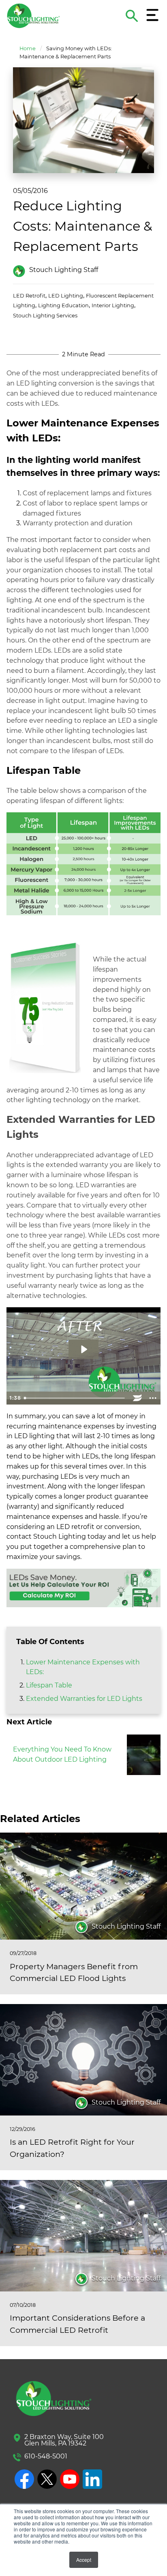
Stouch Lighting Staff (64, 270)
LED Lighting (66, 296)
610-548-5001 (46, 2456)
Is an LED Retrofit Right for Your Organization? (72, 2148)
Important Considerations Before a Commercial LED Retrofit (77, 2324)
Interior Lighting (113, 305)
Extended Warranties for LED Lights (84, 1699)
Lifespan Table (49, 1685)
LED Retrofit (29, 296)
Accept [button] (84, 2560)
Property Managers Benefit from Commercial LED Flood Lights (74, 1972)
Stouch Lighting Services (45, 316)
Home (28, 48)
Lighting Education (63, 305)
